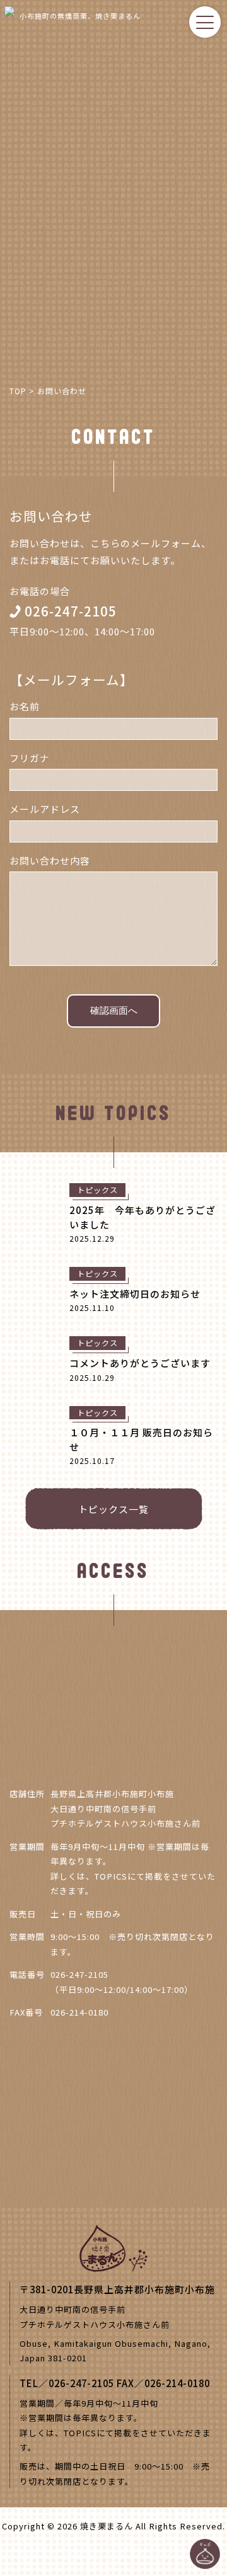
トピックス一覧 (113, 1509)
